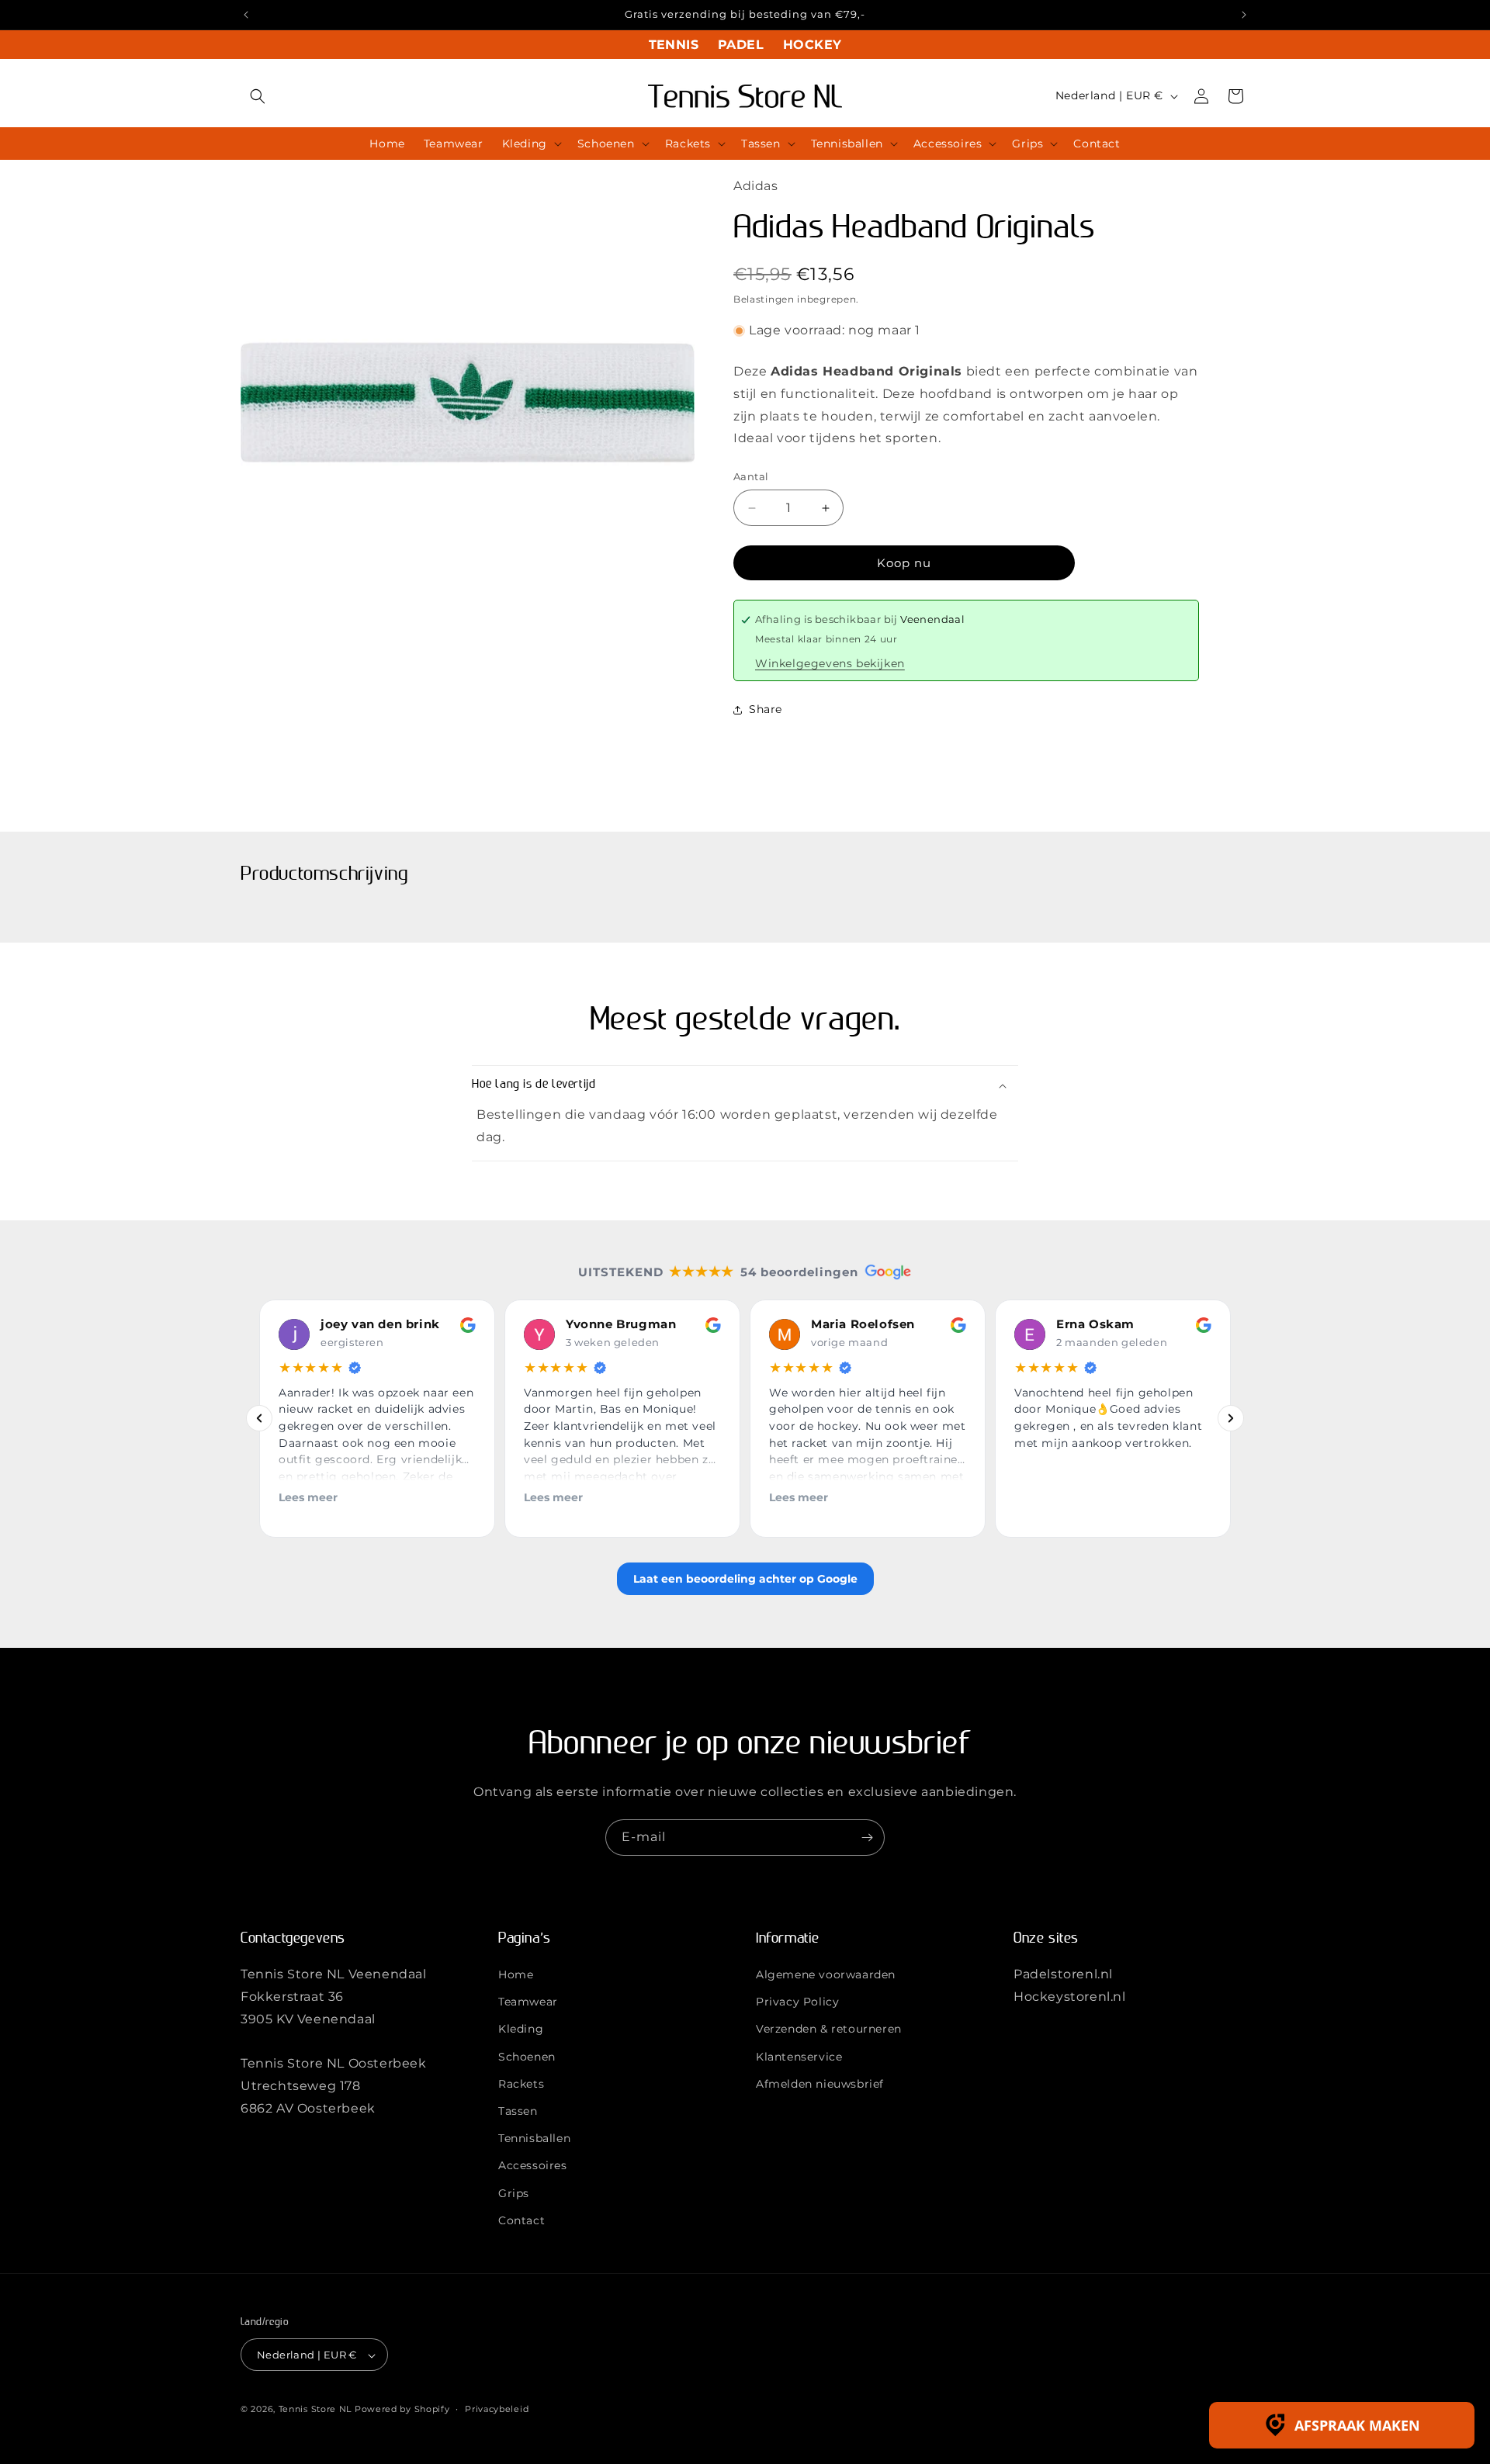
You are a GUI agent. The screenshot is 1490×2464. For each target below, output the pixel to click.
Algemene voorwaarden (826, 1974)
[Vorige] (259, 1419)
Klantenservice (799, 2057)
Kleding (521, 2030)
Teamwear (528, 2002)
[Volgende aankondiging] (1244, 15)
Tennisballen (534, 2138)
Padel (741, 45)
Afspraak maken (1357, 2425)
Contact (521, 2220)
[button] (258, 96)
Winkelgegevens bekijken (830, 663)
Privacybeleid (497, 2409)
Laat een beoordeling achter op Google (745, 1579)
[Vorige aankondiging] (246, 15)
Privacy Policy (797, 2002)
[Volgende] (1231, 1419)
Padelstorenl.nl (1063, 1974)
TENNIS (674, 45)
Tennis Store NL (315, 2410)
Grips (514, 2193)
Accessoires (533, 2166)
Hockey (812, 45)
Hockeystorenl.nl (1070, 1997)
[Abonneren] (867, 1838)
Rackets (521, 2084)
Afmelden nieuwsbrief (820, 2084)
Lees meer (308, 1497)
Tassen (518, 2111)
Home (516, 1974)
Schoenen (527, 2057)
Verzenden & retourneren (829, 2030)
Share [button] (766, 709)
